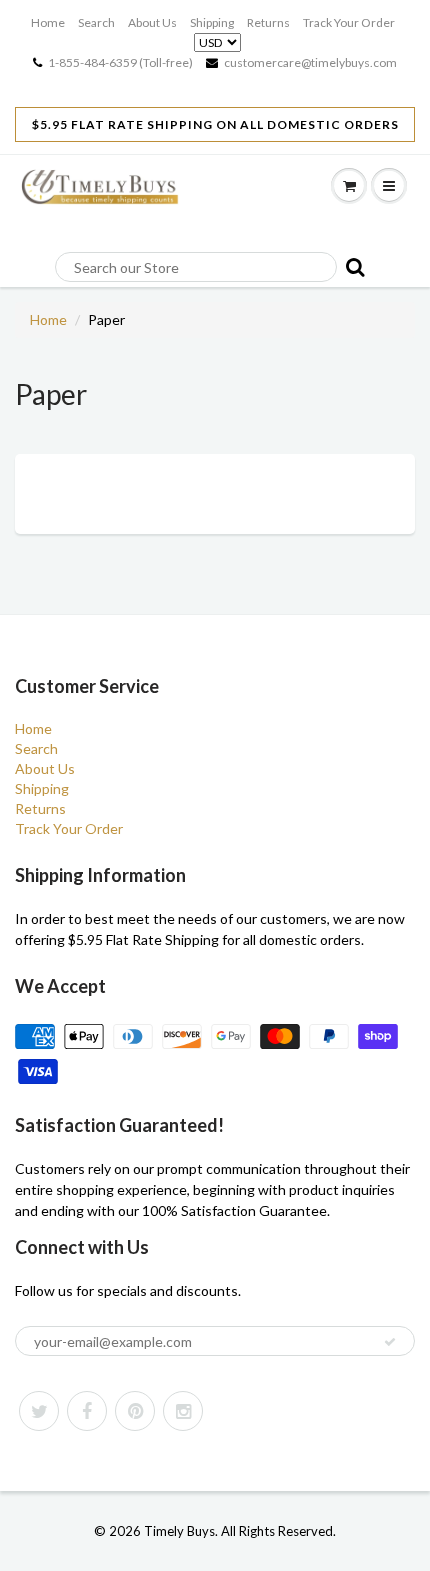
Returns (268, 22)
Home (48, 22)
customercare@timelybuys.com (310, 62)
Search (96, 22)
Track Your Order (349, 22)
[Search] (352, 266)
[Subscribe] (390, 1342)
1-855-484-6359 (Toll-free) (120, 62)
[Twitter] (39, 1411)
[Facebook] (87, 1411)
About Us (152, 22)
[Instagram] (183, 1411)
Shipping (212, 22)
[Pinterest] (135, 1411)
